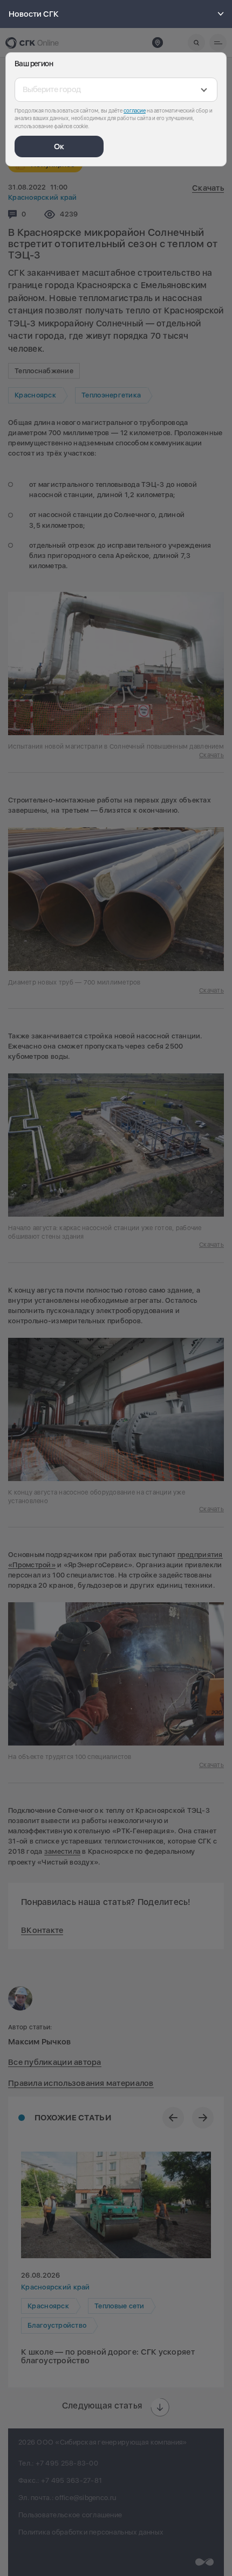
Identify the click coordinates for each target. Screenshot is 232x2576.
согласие (135, 110)
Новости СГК (34, 14)
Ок (59, 146)
